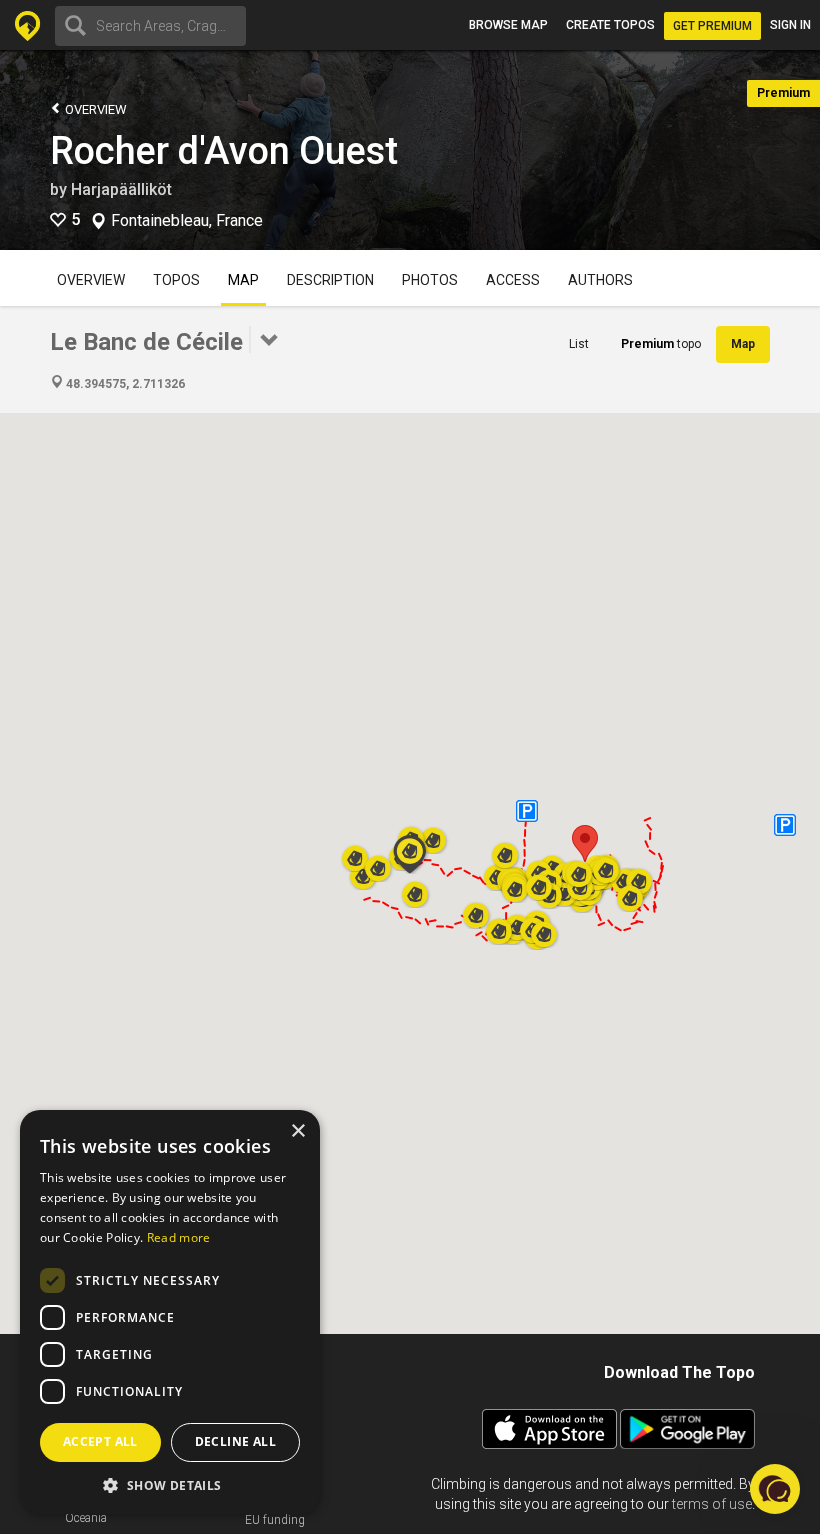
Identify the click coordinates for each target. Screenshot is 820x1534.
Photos (430, 280)
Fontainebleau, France (187, 221)
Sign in (790, 25)
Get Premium (712, 26)
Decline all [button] (235, 1441)
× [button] (297, 1131)
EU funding (275, 1520)
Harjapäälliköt (121, 189)
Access (513, 280)
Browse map (508, 25)
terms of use (712, 1504)
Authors (600, 280)
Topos (176, 280)
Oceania (86, 1518)
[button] (410, 854)
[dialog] (170, 1312)
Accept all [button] (100, 1441)
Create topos (610, 25)
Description (330, 280)
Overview (94, 109)
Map (243, 280)
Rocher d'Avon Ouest (224, 151)
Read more (179, 1237)
